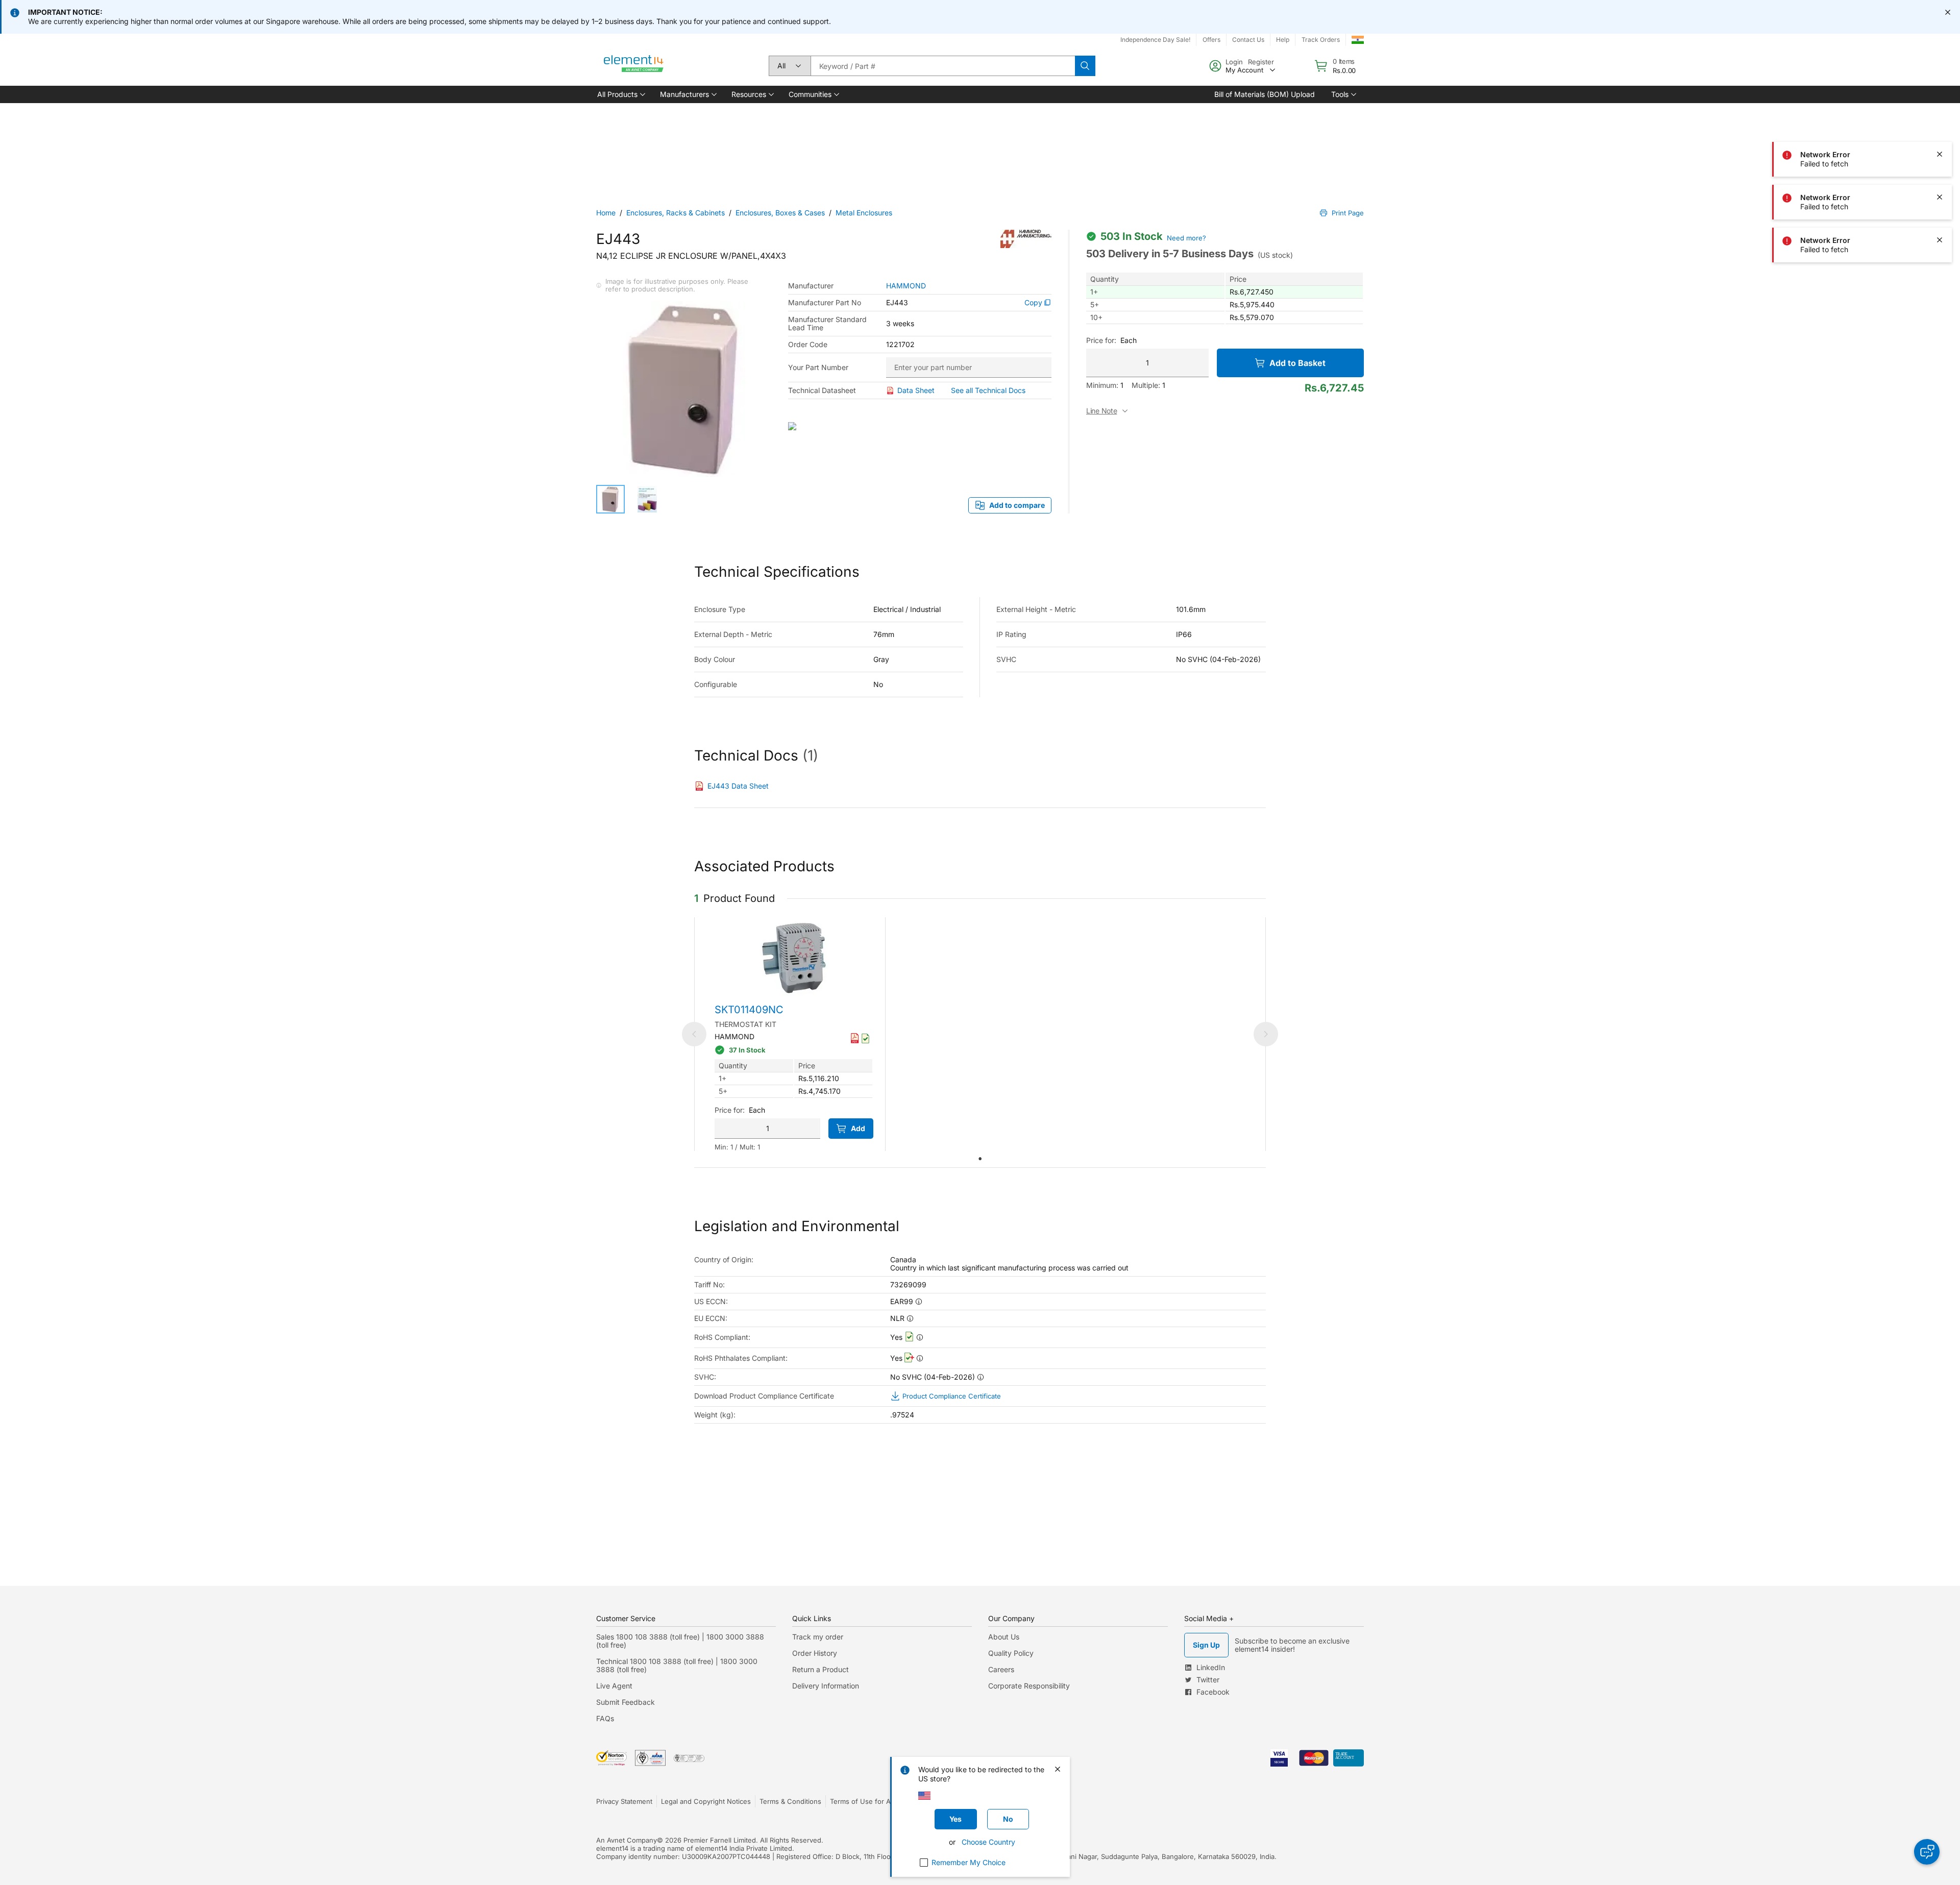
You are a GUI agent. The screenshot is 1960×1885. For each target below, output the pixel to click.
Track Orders (1321, 40)
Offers (1211, 40)
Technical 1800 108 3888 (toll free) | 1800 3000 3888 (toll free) (677, 1665)
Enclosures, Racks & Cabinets (676, 213)
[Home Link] (634, 66)
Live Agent (614, 1686)
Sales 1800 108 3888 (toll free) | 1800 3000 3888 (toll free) (680, 1641)
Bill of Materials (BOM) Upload (1265, 94)
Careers (1001, 1669)
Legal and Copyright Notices (706, 1801)
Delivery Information (826, 1686)
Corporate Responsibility (1029, 1686)
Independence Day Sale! (1155, 40)
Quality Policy (1011, 1653)
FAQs (605, 1718)
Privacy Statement (624, 1801)
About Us (1004, 1637)
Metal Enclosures (864, 213)
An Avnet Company (627, 1840)
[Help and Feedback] (1927, 1852)
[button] (620, 94)
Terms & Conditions (790, 1801)
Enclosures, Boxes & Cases (780, 213)
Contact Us (1248, 40)
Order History (815, 1653)
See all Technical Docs (988, 390)
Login (1234, 62)
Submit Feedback (626, 1702)
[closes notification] (1948, 12)
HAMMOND (906, 286)
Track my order (818, 1637)
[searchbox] (943, 66)
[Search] (1085, 66)
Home (606, 213)
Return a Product (820, 1669)
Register (1261, 62)
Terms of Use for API (863, 1801)
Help (1283, 40)
